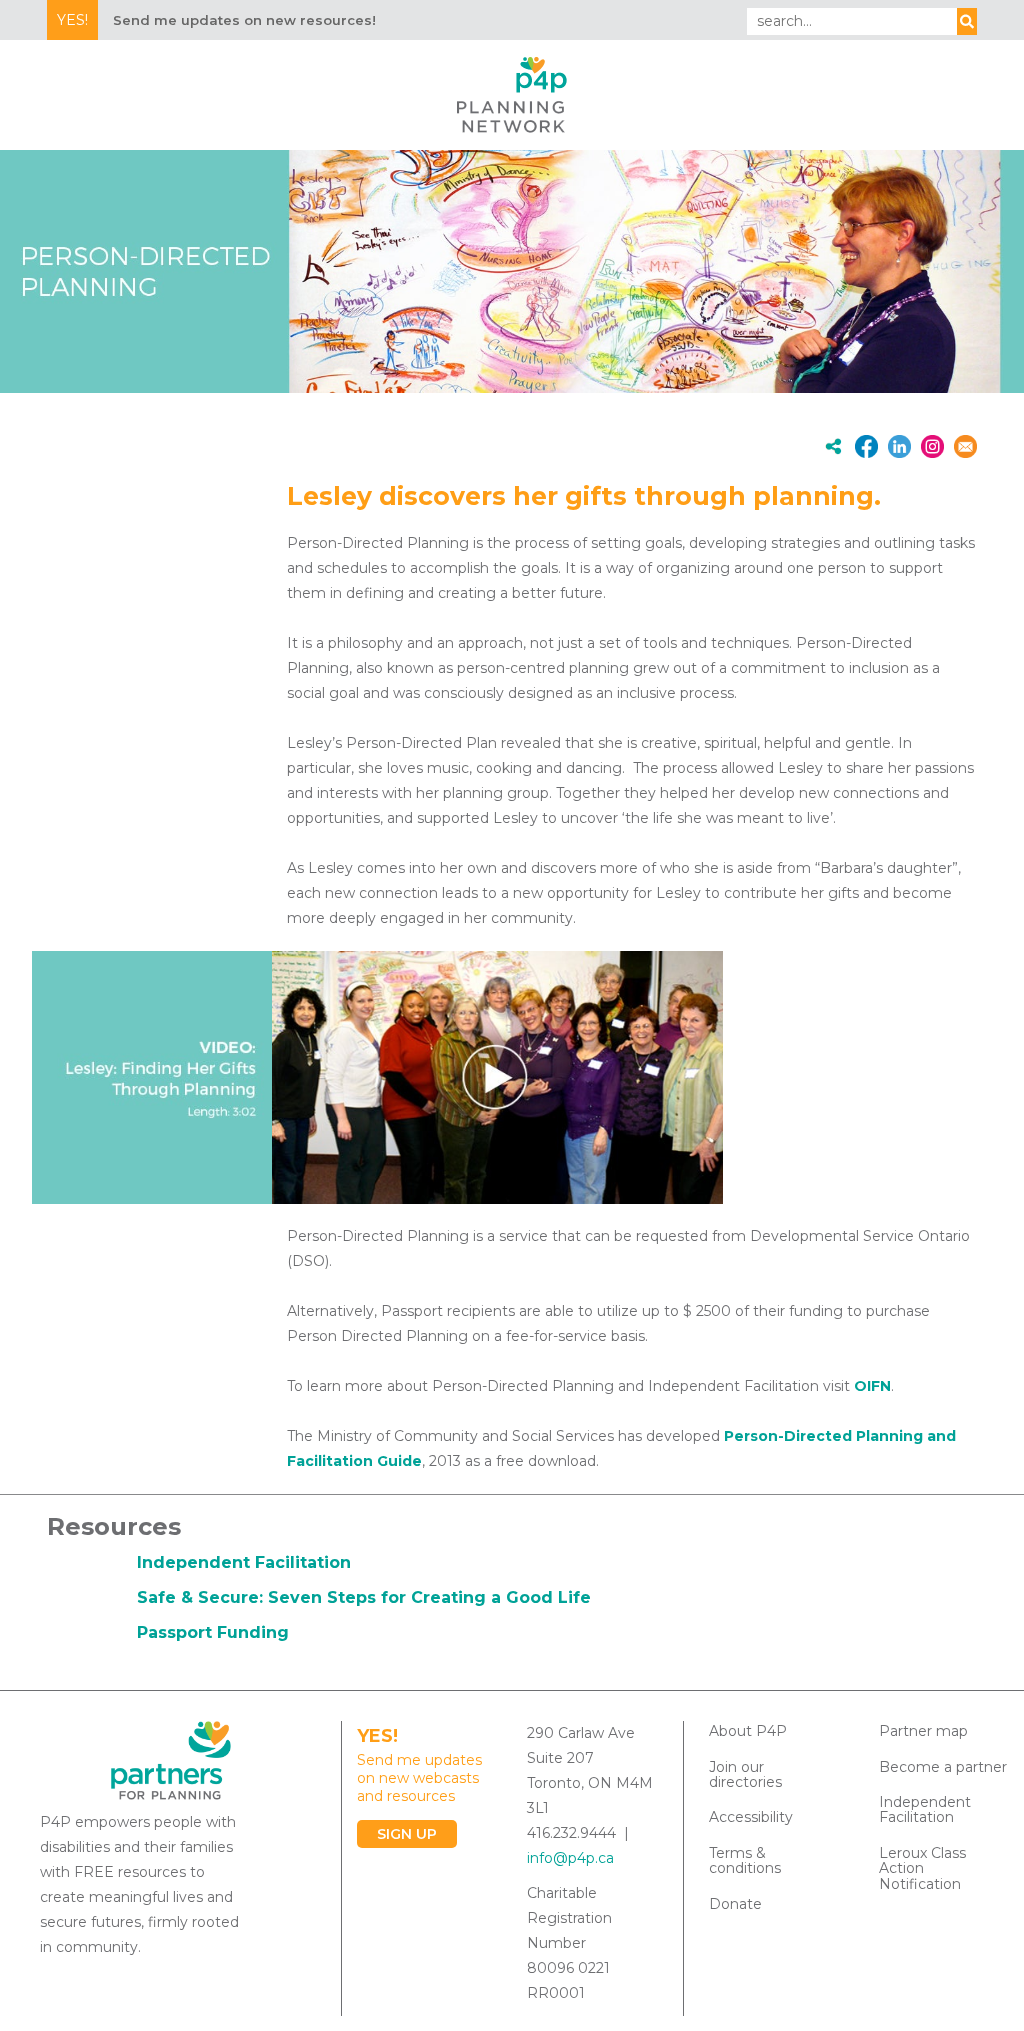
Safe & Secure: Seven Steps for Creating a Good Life (364, 1597)
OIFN (872, 1386)
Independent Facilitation (244, 1562)
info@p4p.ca (570, 1858)
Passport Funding (213, 1632)
